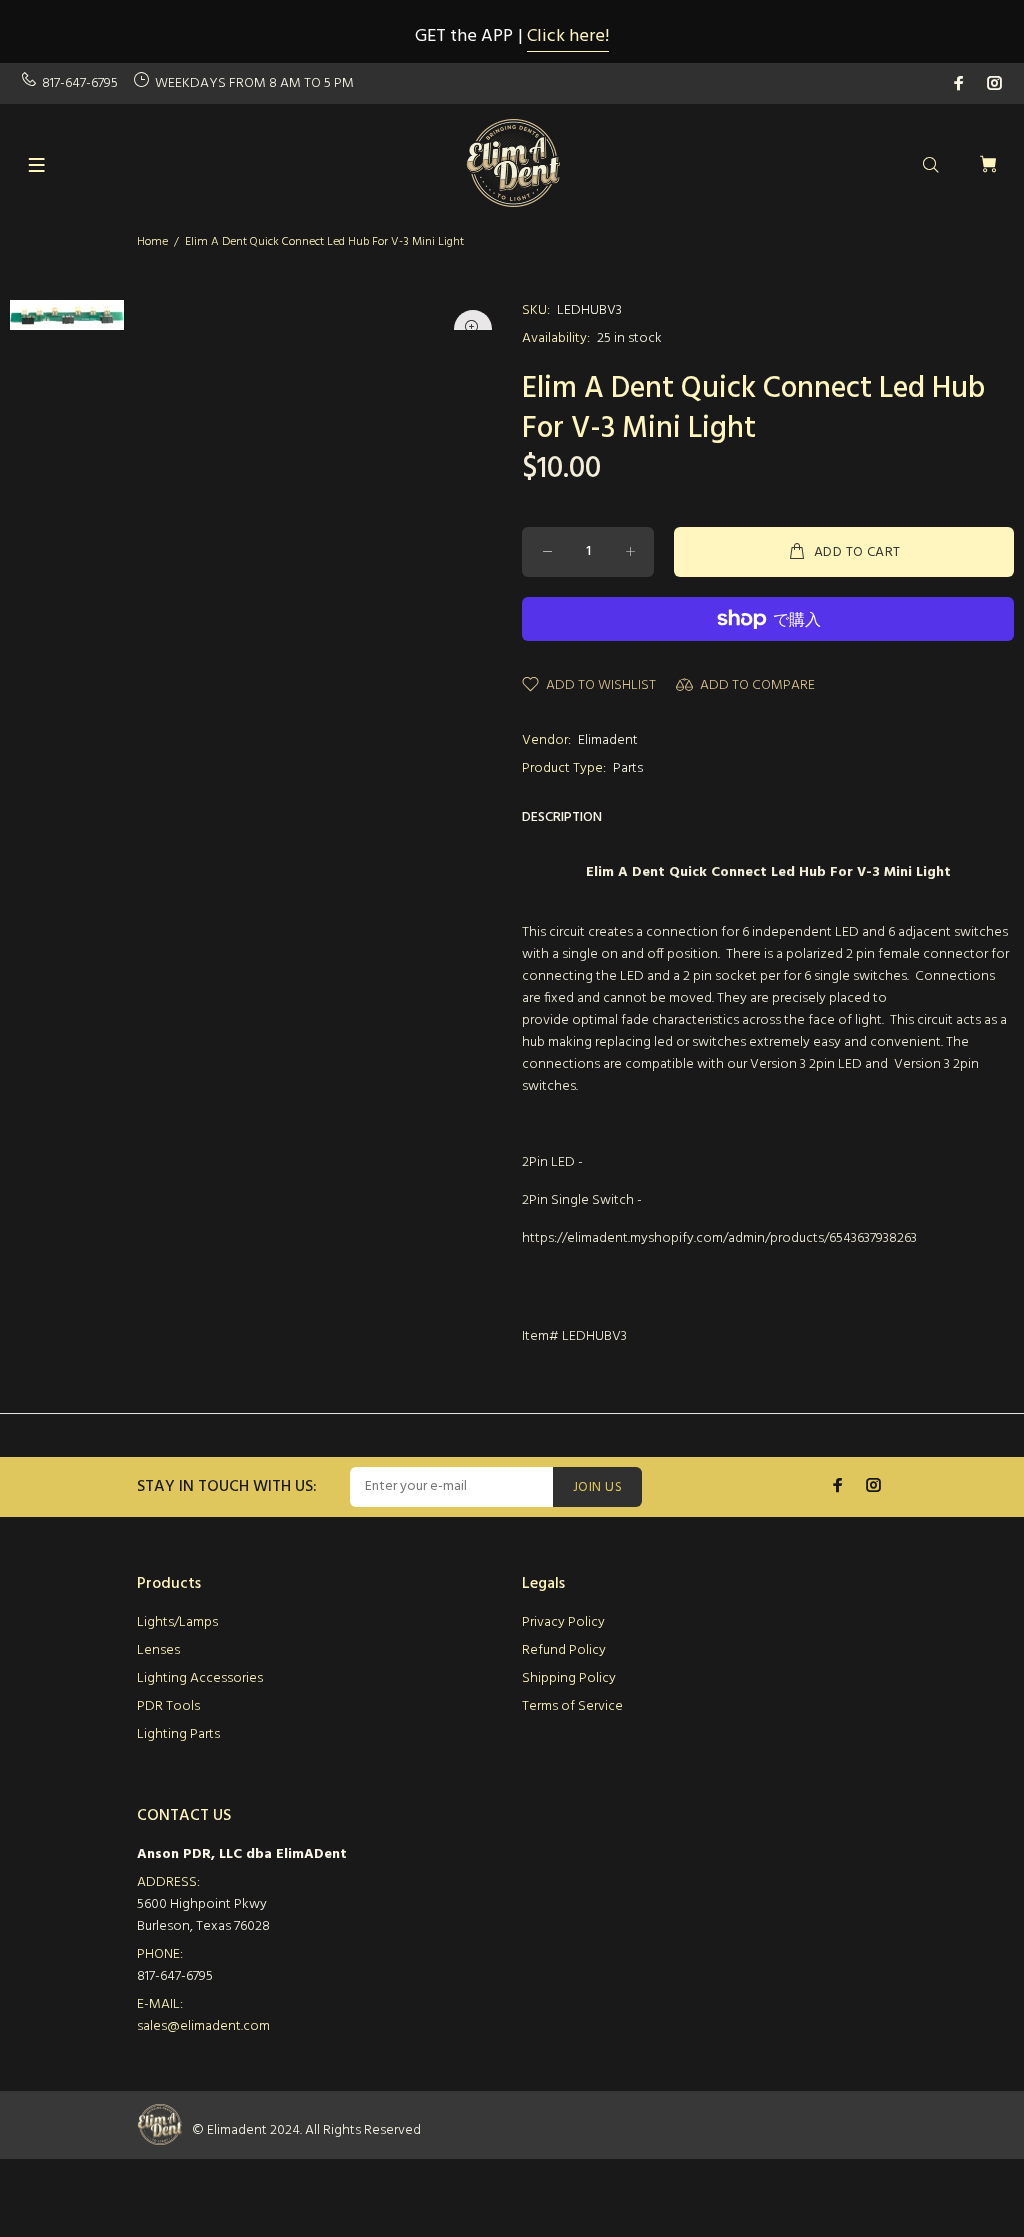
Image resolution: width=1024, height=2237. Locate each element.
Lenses (158, 1650)
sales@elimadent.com (203, 2026)
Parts (628, 768)
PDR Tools (168, 1706)
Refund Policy (564, 1650)
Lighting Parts (178, 1734)
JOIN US (597, 1487)
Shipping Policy (569, 1678)
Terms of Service (572, 1706)
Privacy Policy (563, 1622)
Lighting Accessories (200, 1678)
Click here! (568, 36)
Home (152, 242)
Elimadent (608, 740)
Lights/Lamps (177, 1622)
